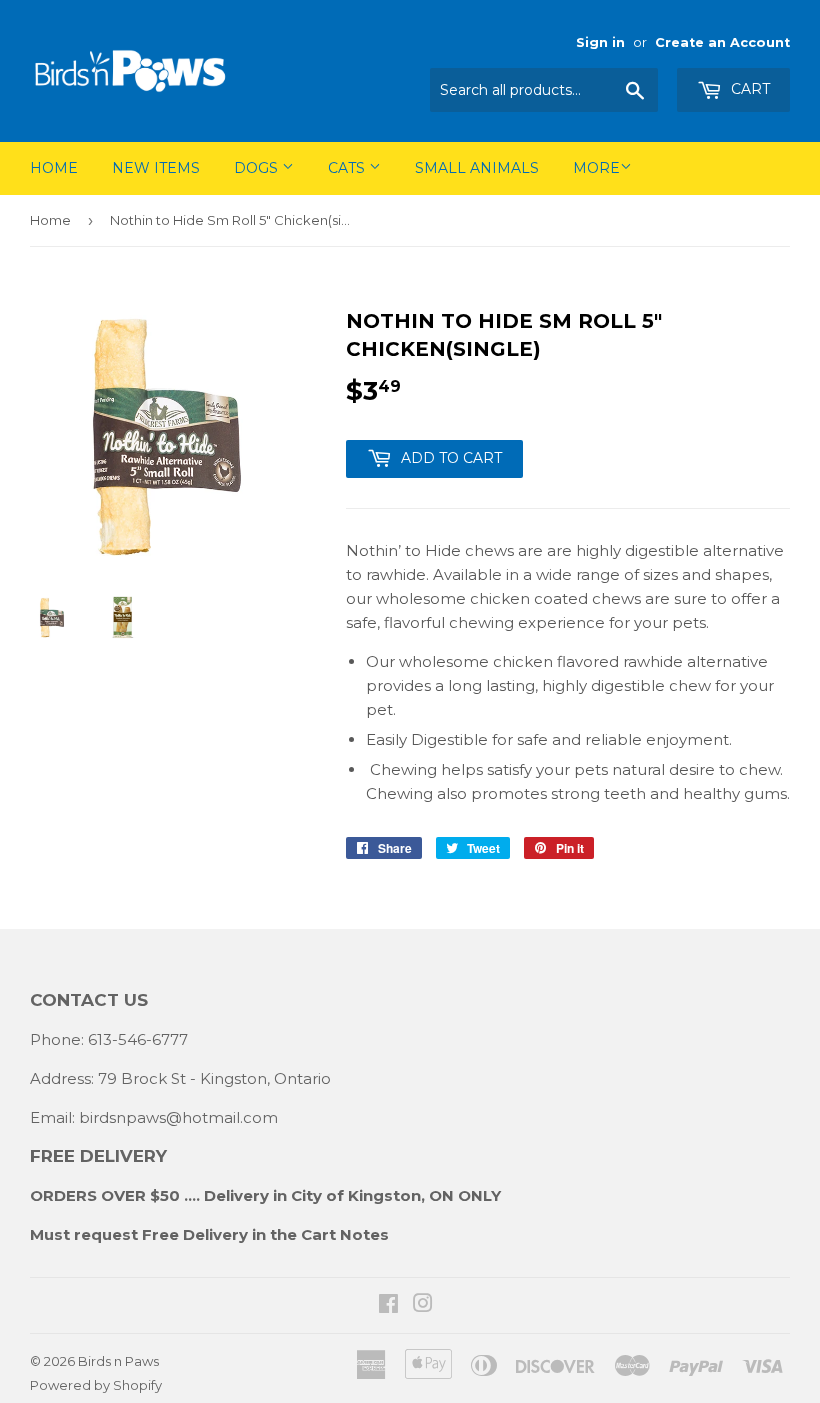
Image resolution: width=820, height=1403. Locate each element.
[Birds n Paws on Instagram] (423, 1305)
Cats (348, 168)
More (596, 168)
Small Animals (477, 168)
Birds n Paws (118, 1361)
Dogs (258, 168)
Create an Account (722, 42)
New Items (156, 168)
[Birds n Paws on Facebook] (388, 1305)
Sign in (600, 42)
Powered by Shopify (96, 1385)
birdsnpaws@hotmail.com (178, 1117)
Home (54, 168)
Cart (748, 89)
